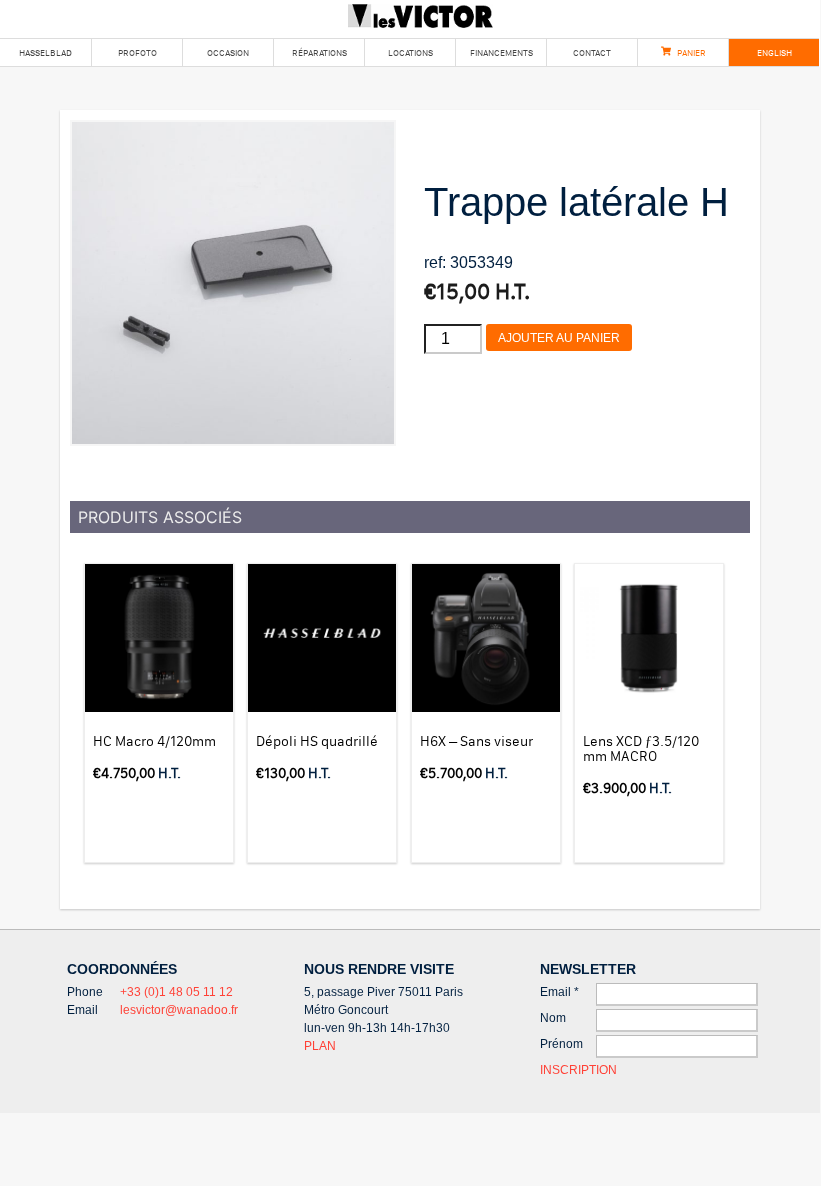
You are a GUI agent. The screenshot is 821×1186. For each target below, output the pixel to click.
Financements (501, 52)
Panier (691, 52)
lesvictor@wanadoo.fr (179, 1010)
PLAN (320, 1046)
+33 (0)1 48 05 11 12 (176, 992)
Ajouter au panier (559, 338)
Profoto (137, 52)
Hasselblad (45, 52)
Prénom (561, 1044)
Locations (410, 52)
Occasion (228, 52)
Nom (553, 1018)
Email (559, 992)
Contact (592, 52)
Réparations (319, 52)
